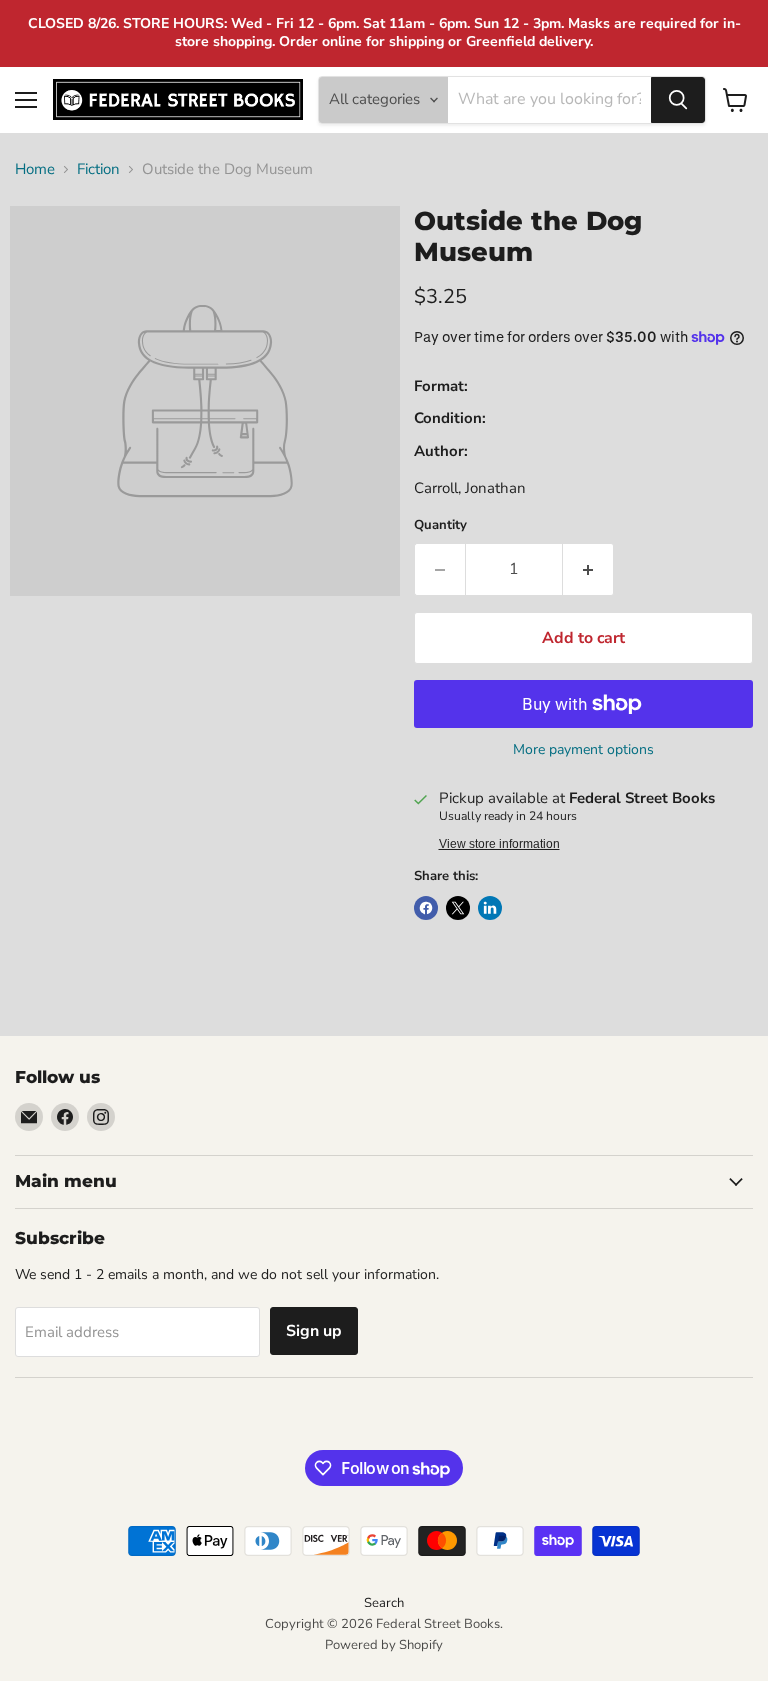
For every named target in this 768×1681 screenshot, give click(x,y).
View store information (499, 844)
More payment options (583, 750)
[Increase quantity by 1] (588, 569)
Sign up (314, 1331)
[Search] (678, 100)
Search (384, 1603)
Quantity (440, 525)
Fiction (98, 169)
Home (35, 169)
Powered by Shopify (384, 1645)
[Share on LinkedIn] (490, 908)
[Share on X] (458, 908)
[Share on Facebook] (426, 908)
